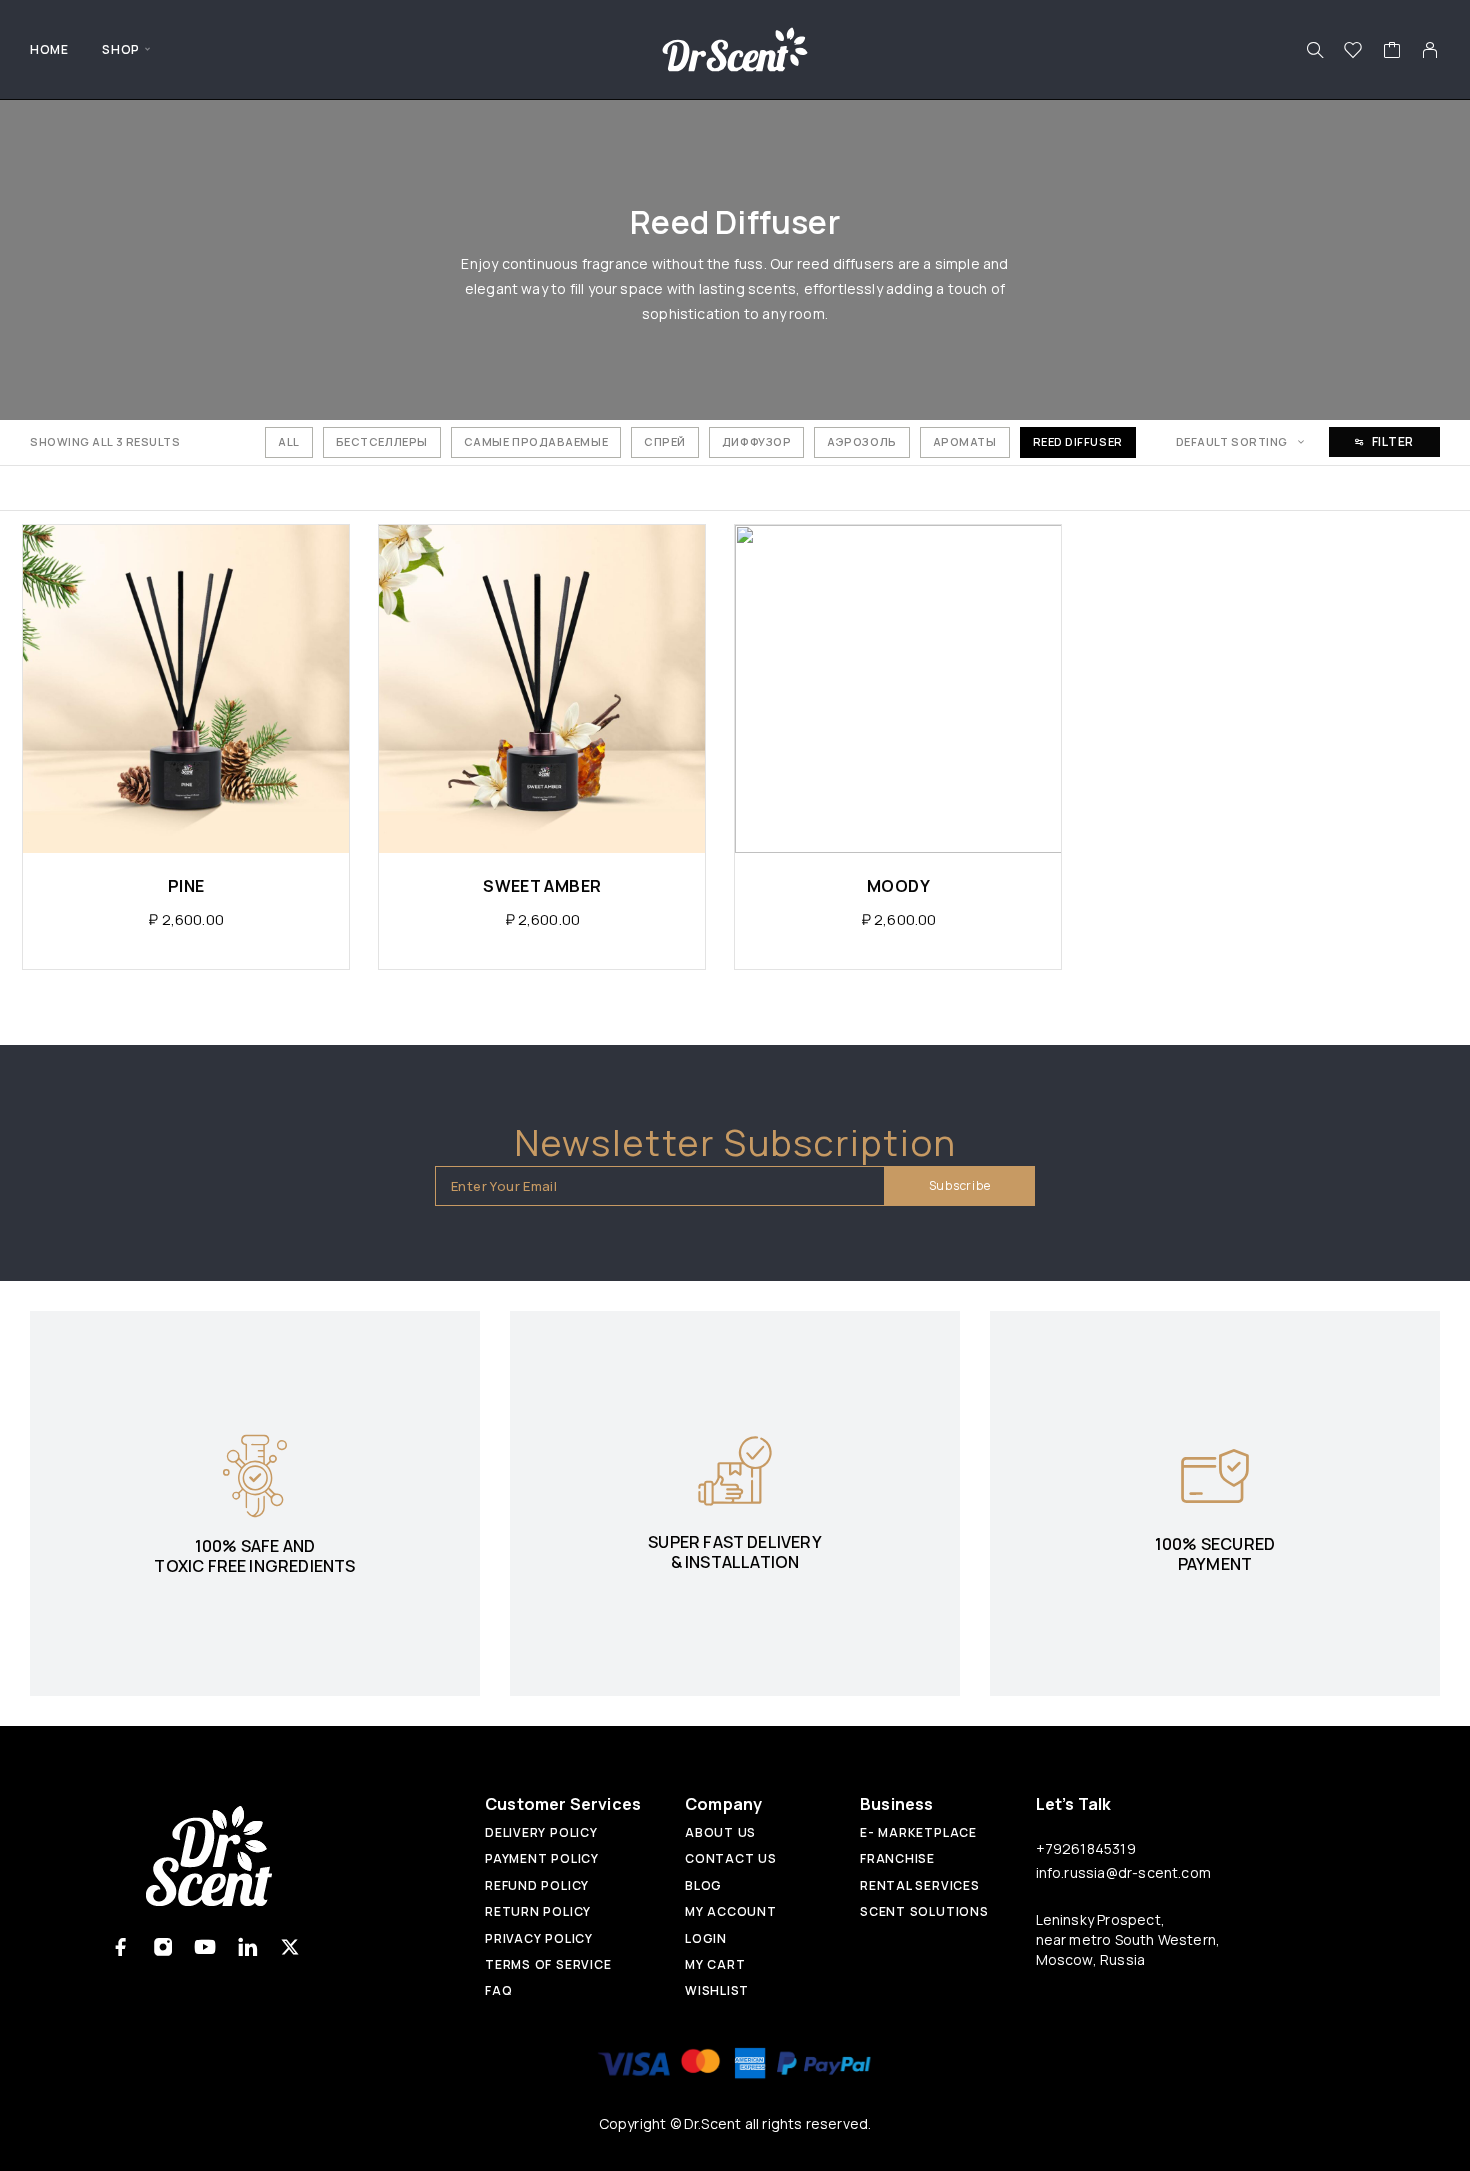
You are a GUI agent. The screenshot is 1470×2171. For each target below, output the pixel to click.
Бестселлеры (382, 441)
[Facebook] (121, 1946)
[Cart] (1392, 52)
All (289, 441)
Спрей (665, 441)
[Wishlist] (1353, 52)
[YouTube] (205, 1946)
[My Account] (1430, 50)
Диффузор (756, 441)
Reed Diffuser (1078, 441)
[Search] (1315, 50)
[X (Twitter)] (289, 1946)
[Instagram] (163, 1946)
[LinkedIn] (247, 1946)
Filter (1393, 441)
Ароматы (965, 441)
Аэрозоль (861, 441)
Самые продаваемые (536, 441)
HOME (49, 49)
